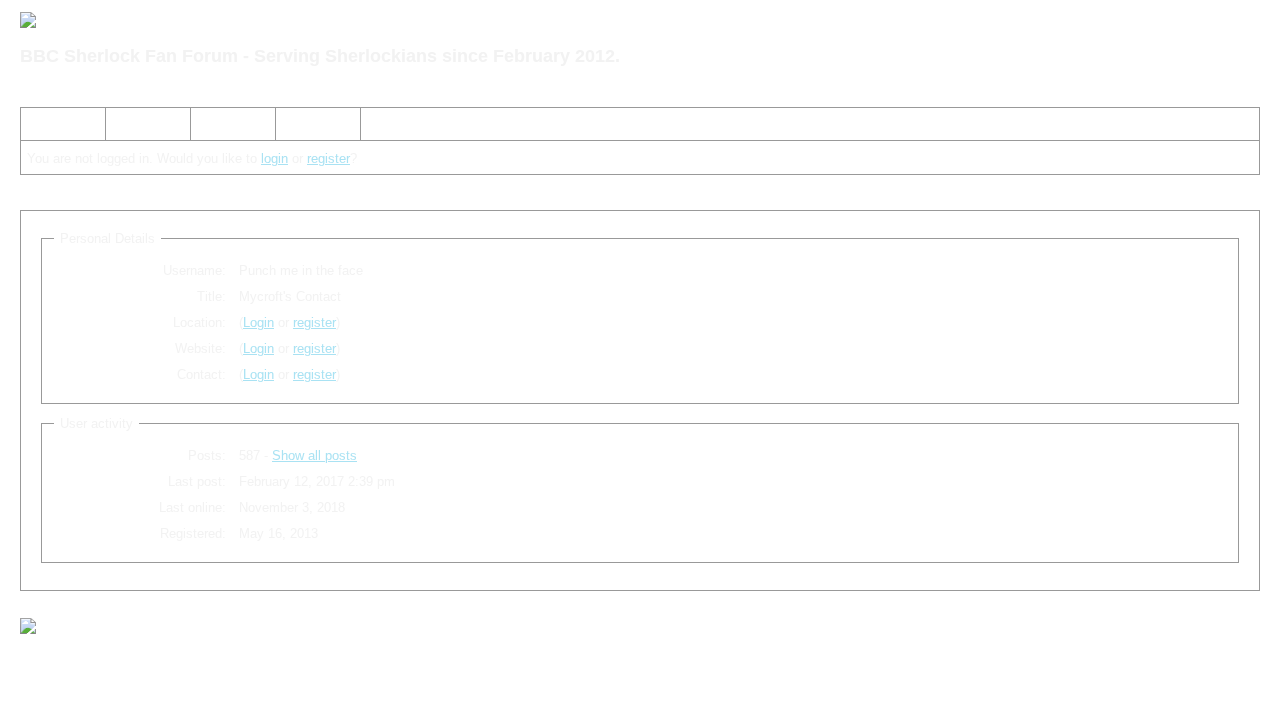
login (274, 158)
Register (223, 127)
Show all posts (314, 455)
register (328, 158)
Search (134, 127)
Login (299, 127)
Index (45, 127)
